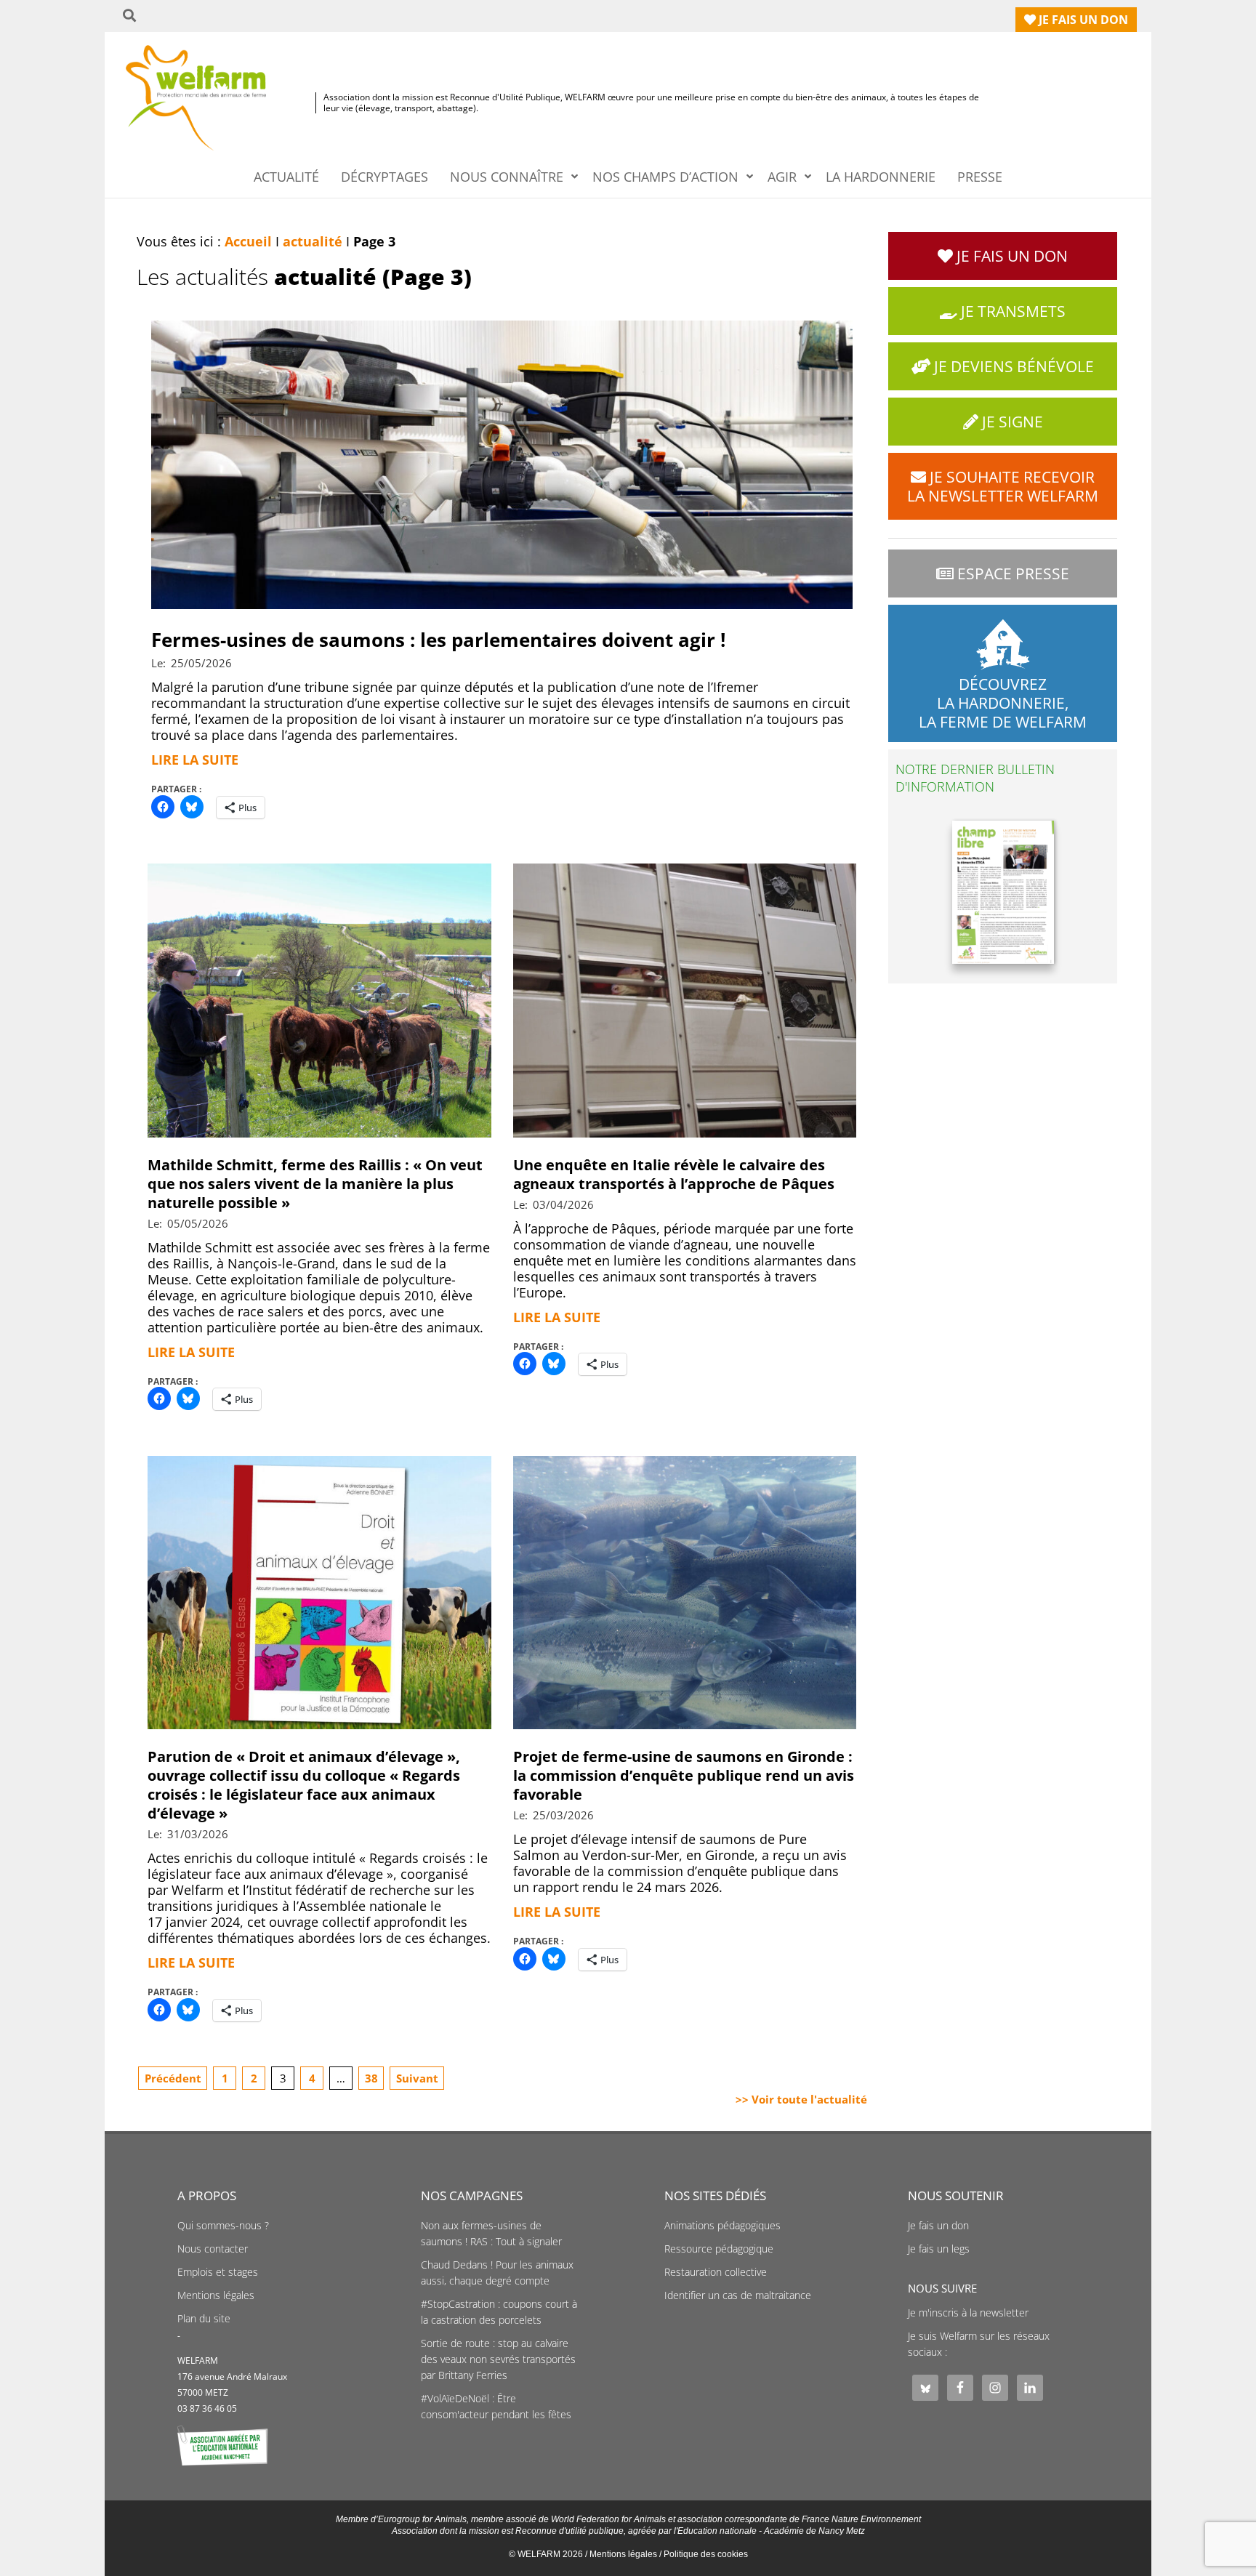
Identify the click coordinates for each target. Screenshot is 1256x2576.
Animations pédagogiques (722, 2226)
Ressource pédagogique (719, 2249)
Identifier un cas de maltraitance (738, 2295)
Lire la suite (195, 760)
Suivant (417, 2078)
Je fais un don (938, 2226)
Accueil (248, 241)
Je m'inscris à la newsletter (968, 2313)
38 (371, 2078)
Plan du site (204, 2319)
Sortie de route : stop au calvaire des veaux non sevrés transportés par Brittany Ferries (498, 2359)
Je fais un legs (939, 2249)
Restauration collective (716, 2272)
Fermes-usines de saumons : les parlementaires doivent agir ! (438, 640)
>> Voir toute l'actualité (801, 2099)
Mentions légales (216, 2295)
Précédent (173, 2078)
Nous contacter (213, 2249)
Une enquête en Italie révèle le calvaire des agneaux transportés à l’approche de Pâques (674, 1174)
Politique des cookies (706, 2554)
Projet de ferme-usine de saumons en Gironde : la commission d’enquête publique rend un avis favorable (684, 1775)
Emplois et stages (218, 2272)
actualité (313, 241)
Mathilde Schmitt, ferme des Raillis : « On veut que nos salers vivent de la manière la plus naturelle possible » (315, 1184)
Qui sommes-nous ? (223, 2226)
